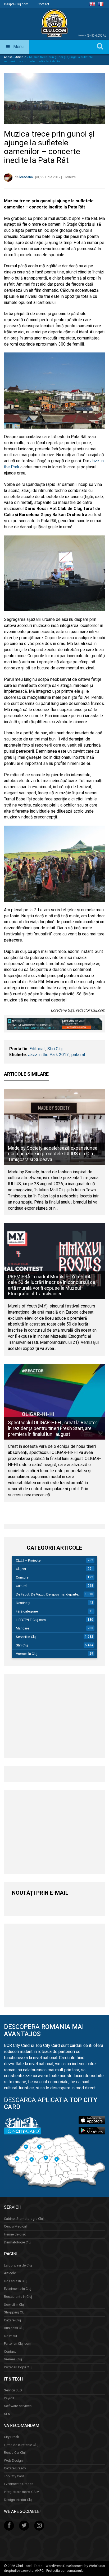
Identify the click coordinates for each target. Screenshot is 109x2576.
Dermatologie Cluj (18, 2242)
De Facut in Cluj (16, 2281)
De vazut (11, 2336)
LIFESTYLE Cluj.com (31, 1620)
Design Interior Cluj (18, 2500)
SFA (7, 2414)
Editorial (37, 1049)
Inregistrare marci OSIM (22, 2492)
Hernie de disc (15, 2234)
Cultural (22, 1586)
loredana (26, 177)
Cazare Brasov (15, 2468)
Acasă (8, 57)
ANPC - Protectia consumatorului (60, 2571)
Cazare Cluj (12, 2320)
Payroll (9, 2398)
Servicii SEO (13, 2390)
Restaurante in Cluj (18, 2297)
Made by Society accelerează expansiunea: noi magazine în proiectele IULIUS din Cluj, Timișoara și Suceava (53, 1154)
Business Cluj (14, 2328)
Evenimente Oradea (19, 2484)
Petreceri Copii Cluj (18, 2367)
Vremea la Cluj (27, 1654)
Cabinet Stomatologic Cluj (24, 2219)
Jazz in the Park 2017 (48, 1055)
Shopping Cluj (15, 2312)
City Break (12, 2437)
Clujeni (21, 1569)
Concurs (22, 1577)
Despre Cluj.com (16, 4)
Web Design (13, 2461)
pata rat (78, 1055)
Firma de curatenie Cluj (21, 2445)
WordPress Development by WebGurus (75, 2566)
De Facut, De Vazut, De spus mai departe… (48, 1594)
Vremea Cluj (13, 2359)
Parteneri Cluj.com (18, 2344)
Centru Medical (15, 2226)
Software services (18, 2406)
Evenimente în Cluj (18, 2289)
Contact (43, 4)
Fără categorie (27, 1611)
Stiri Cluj (55, 1049)
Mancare (22, 1628)
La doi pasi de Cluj (18, 2265)
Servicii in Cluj (26, 1637)
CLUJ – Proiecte (28, 1560)
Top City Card (14, 2476)
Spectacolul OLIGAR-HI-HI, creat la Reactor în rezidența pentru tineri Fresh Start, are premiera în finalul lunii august (53, 1428)
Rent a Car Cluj (15, 2453)
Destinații (23, 1603)
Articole (21, 57)
